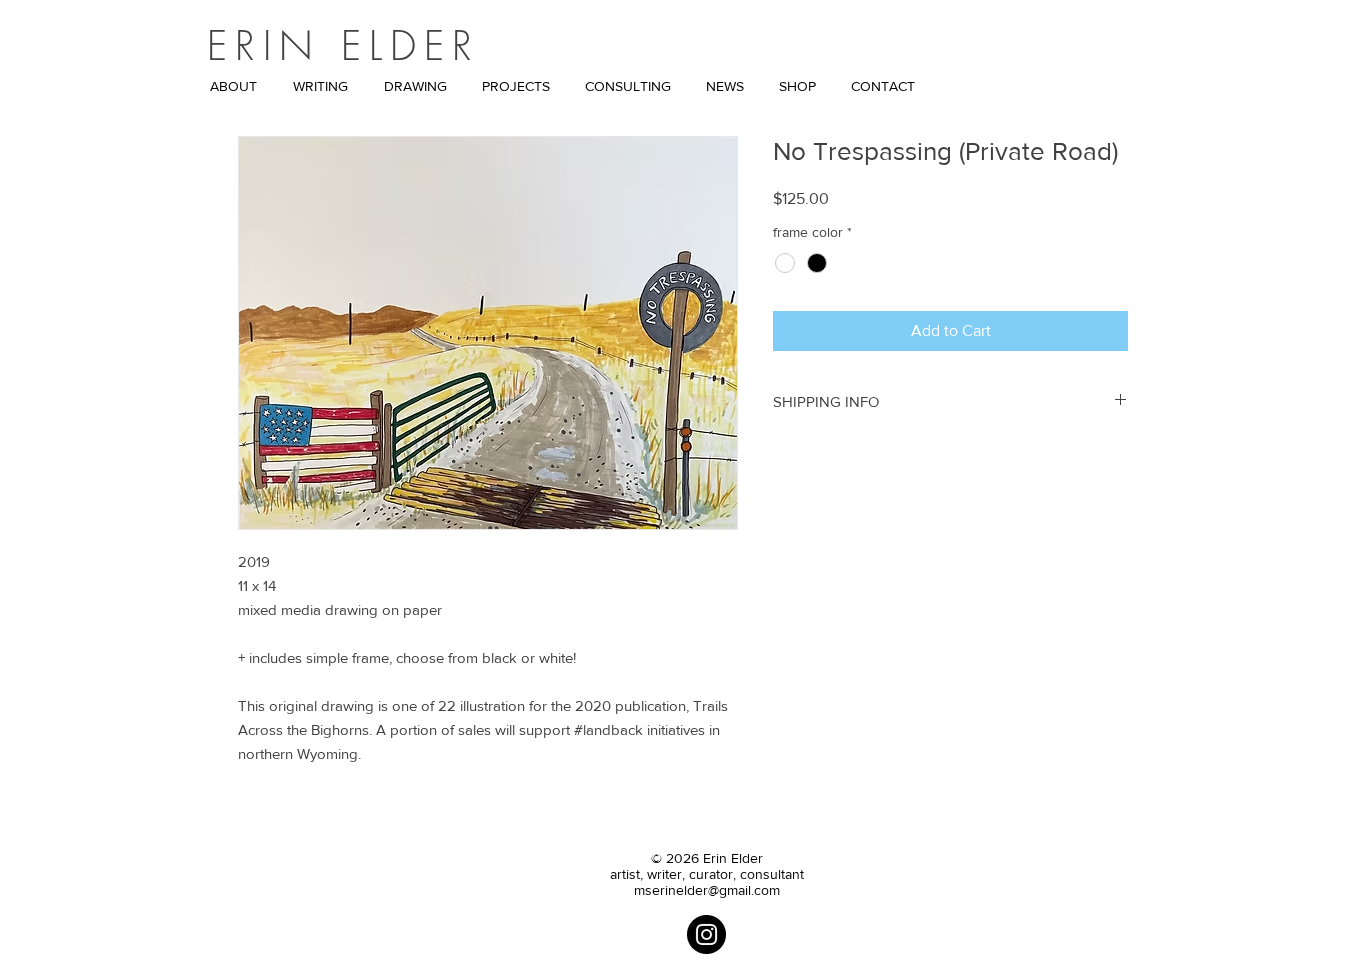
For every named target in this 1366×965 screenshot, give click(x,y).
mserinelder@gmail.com (707, 890)
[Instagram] (706, 934)
